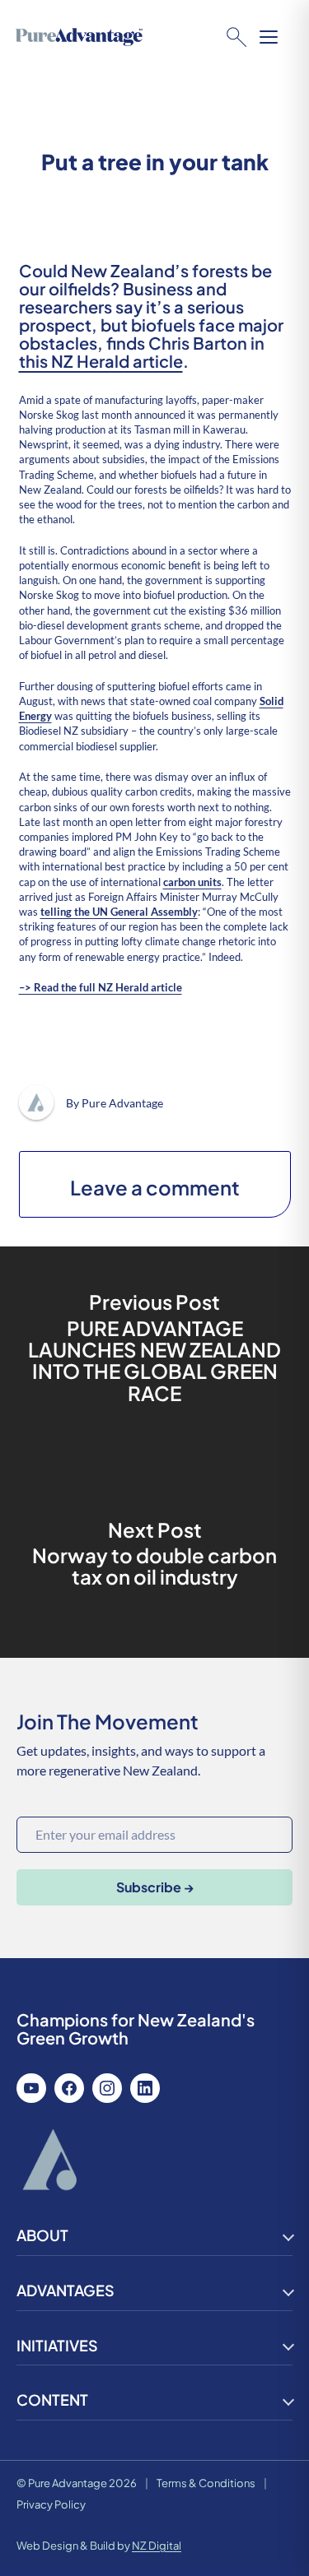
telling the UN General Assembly (119, 912)
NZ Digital (157, 2546)
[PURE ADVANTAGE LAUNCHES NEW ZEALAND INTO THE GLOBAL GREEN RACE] (154, 1349)
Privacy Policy (51, 2504)
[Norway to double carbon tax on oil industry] (154, 1555)
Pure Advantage (122, 1103)
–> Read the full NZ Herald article (101, 987)
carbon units (192, 882)
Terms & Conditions (206, 2483)
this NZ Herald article (101, 361)
